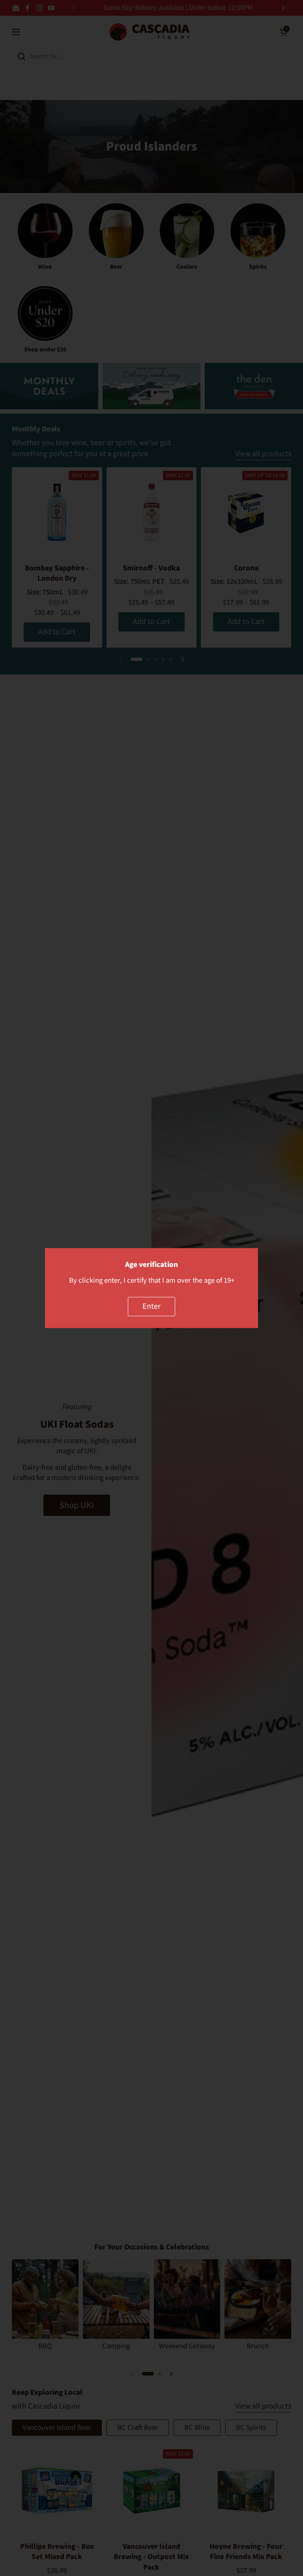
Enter (151, 1306)
